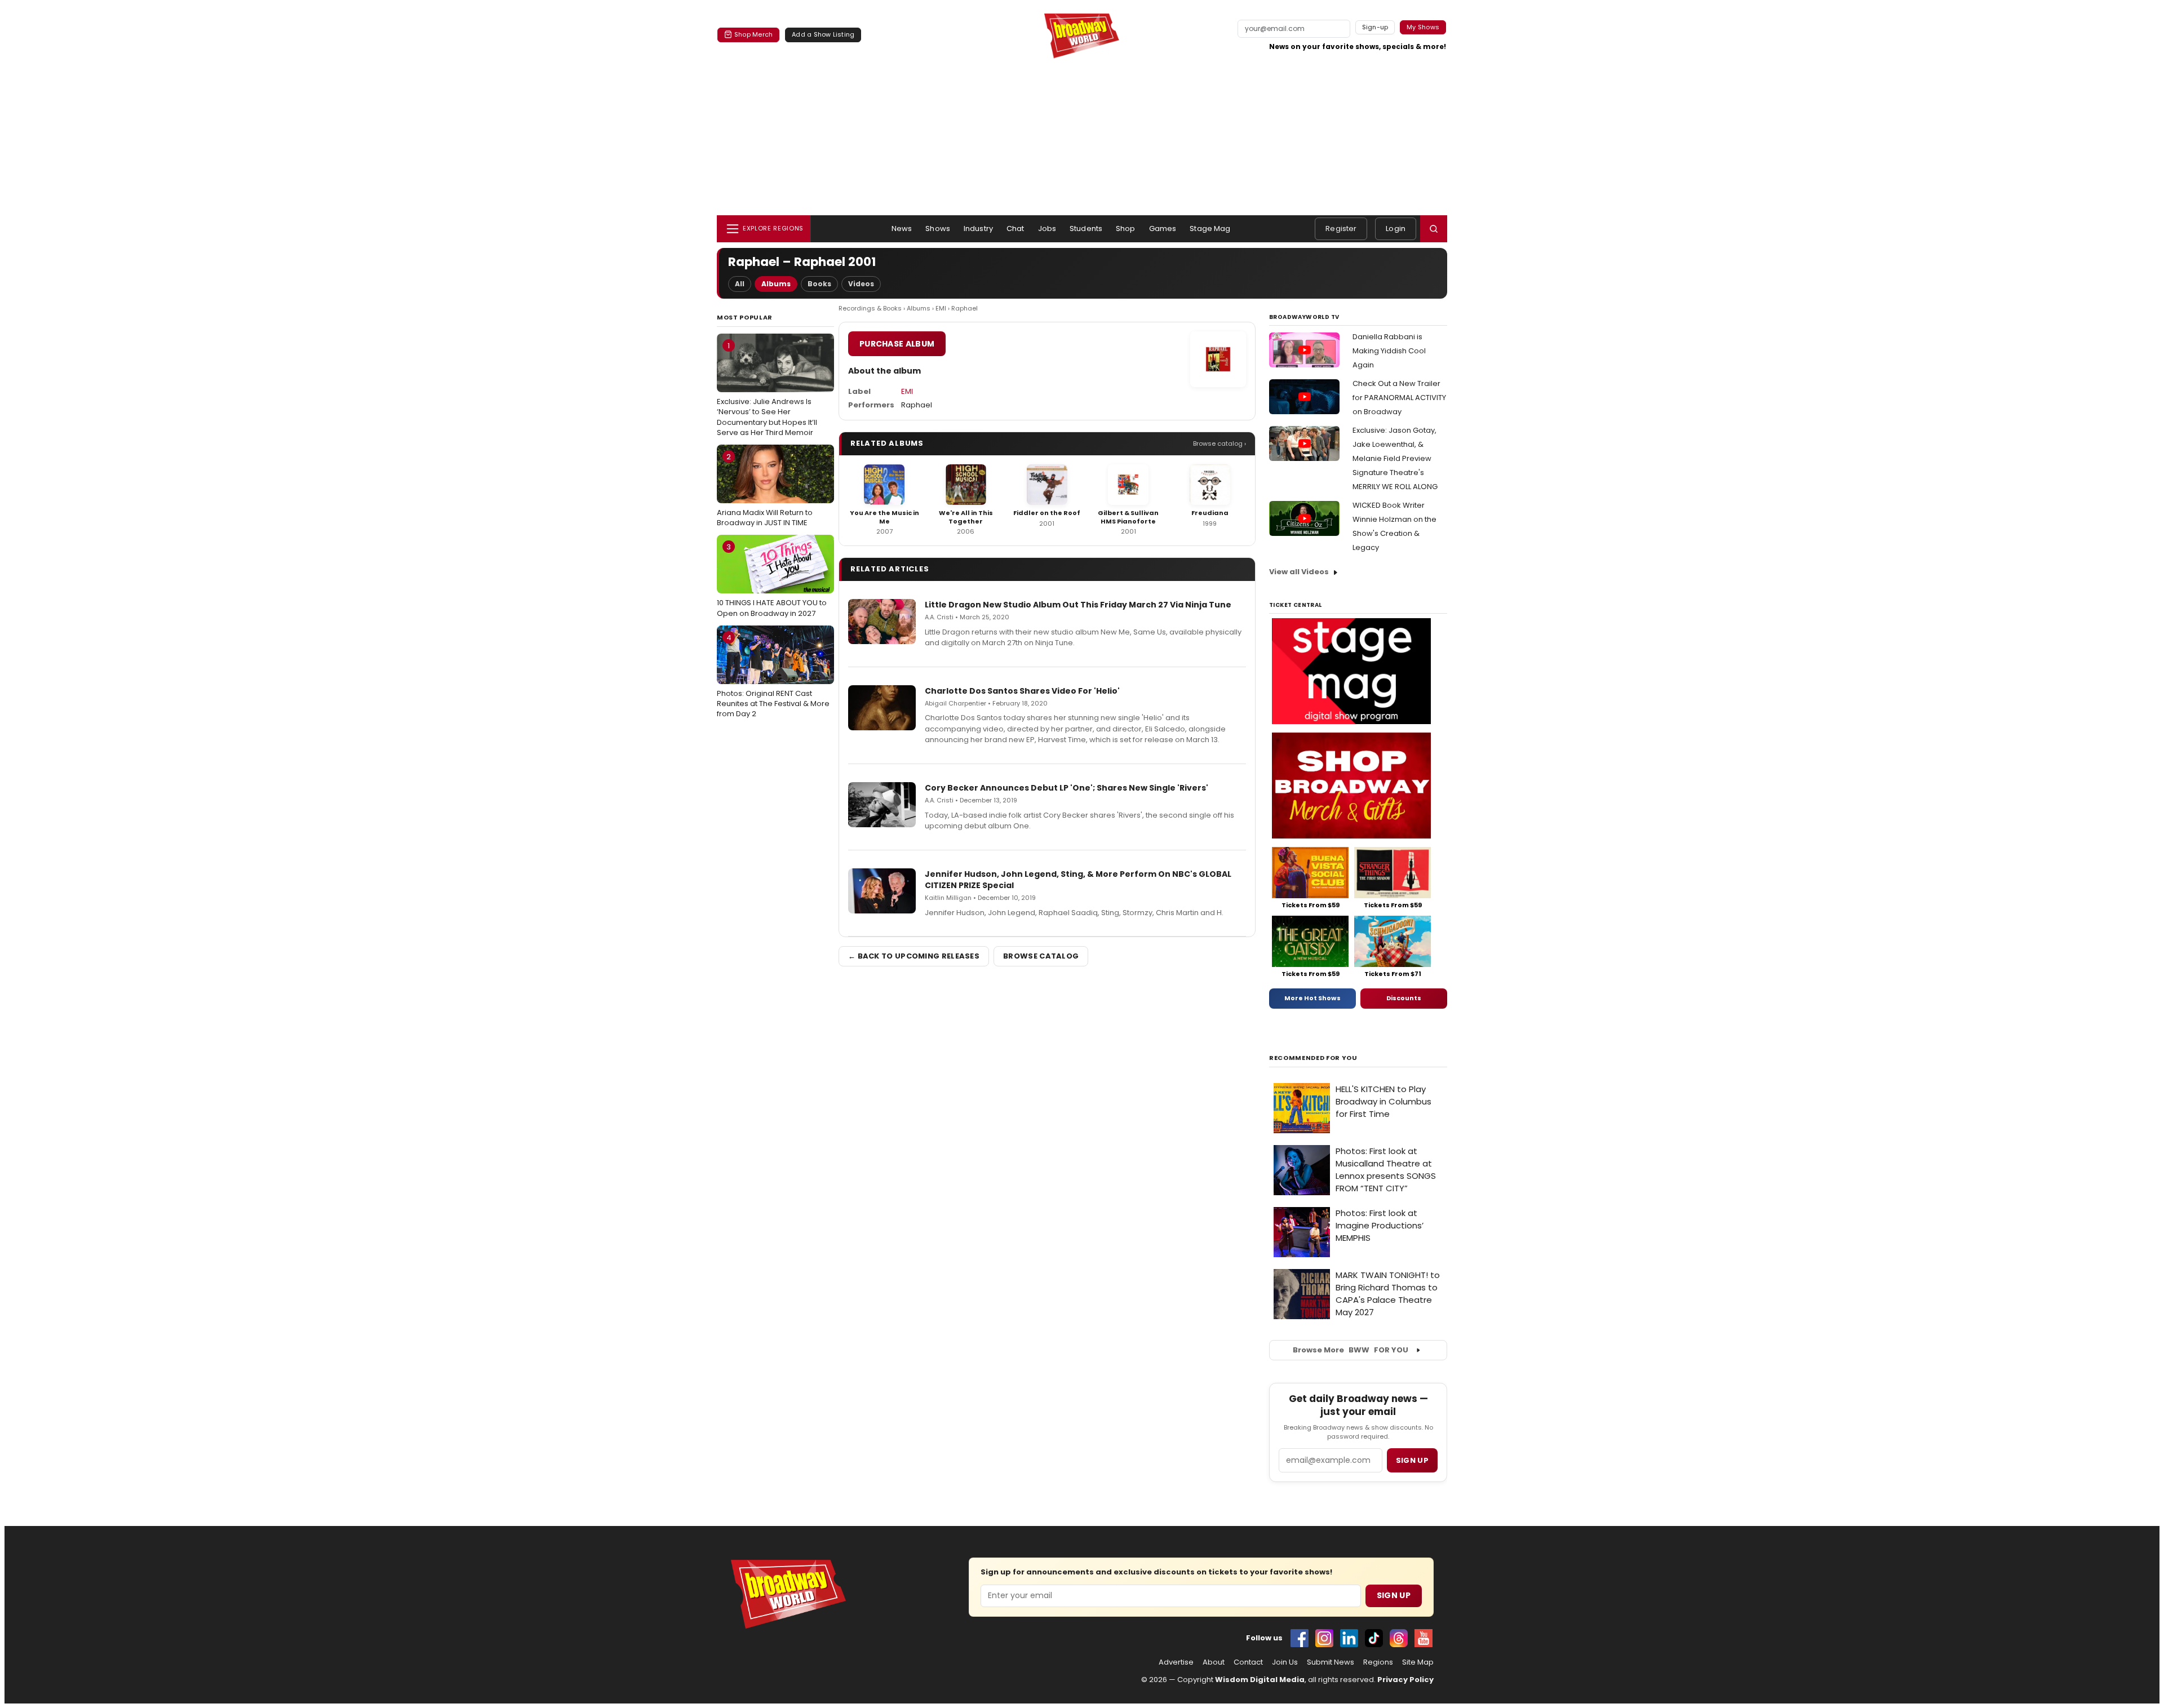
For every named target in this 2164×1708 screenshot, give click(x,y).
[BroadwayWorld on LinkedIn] (1349, 1638)
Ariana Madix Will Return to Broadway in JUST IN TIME (765, 490)
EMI (941, 308)
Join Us (1285, 1662)
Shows (938, 229)
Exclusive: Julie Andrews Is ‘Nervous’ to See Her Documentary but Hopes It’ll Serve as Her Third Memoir (767, 389)
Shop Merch (753, 34)
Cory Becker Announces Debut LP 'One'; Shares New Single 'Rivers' (1067, 788)
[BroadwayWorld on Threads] (1399, 1638)
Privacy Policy (1405, 1680)
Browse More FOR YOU (1351, 1350)
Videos (861, 284)
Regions (1378, 1662)
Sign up (1412, 1460)
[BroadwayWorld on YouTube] (1424, 1638)
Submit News (1331, 1662)
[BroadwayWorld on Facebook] (1300, 1638)
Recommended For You (1313, 1058)
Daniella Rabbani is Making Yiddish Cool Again (1389, 351)
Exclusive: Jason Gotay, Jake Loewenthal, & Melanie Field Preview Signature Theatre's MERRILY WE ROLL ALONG (1395, 458)
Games (1163, 229)
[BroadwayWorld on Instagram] (1324, 1638)
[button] (1434, 229)
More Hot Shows (1312, 998)
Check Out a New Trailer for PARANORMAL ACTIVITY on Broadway (1399, 398)
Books (819, 284)
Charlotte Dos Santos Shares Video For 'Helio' (1022, 691)
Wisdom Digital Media (1260, 1680)
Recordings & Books (870, 308)
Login (1396, 229)
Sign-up (1375, 27)
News (902, 229)
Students (1086, 229)
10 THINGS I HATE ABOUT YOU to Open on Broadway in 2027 (772, 580)
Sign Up (1394, 1595)
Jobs (1047, 229)
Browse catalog (1041, 956)
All (740, 284)
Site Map (1418, 1662)
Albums (776, 284)
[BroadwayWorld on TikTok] (1374, 1638)
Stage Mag (1210, 229)
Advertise (1176, 1662)
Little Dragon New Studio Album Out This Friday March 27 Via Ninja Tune (1078, 605)
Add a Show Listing (823, 34)
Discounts (1404, 998)
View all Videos (1299, 572)
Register (1341, 229)
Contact (1248, 1662)
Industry (978, 229)
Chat (1016, 229)
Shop (1126, 229)
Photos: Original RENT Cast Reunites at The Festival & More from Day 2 (773, 676)
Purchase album (897, 344)
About (1214, 1662)
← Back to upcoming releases (914, 956)
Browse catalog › (1220, 443)
